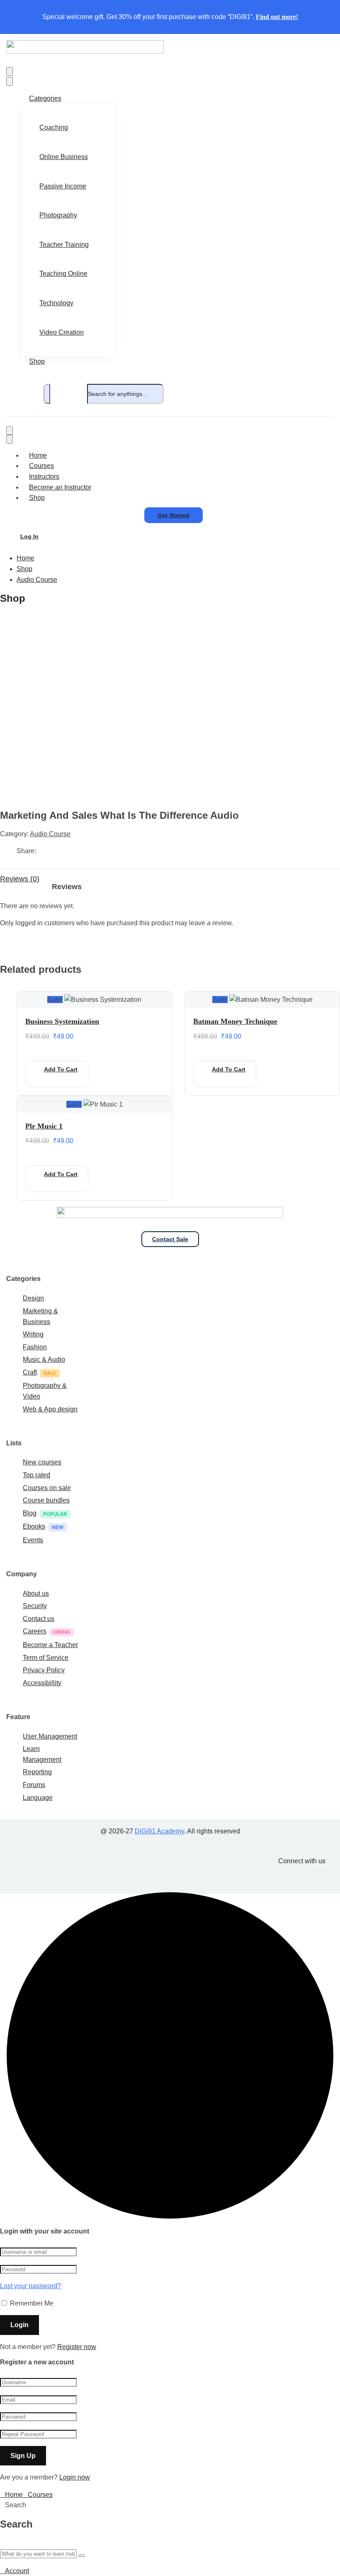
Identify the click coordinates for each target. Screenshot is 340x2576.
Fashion (35, 1347)
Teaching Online (63, 274)
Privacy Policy (44, 1670)
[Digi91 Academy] (85, 52)
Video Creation (62, 332)
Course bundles (46, 1500)
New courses (42, 1462)
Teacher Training (64, 245)
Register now (77, 2347)
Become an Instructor (60, 487)
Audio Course (37, 580)
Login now (75, 2477)
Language (38, 1798)
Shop (37, 361)
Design (33, 1298)
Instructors (44, 476)
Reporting (37, 1772)
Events (33, 1540)
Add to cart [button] (61, 1069)
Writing (33, 1334)
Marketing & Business (40, 1316)
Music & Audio (44, 1359)
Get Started (174, 515)
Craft (30, 1372)
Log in (29, 536)
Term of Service (46, 1658)
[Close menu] (10, 81)
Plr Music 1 (44, 1126)
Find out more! (277, 17)
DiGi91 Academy (159, 1831)
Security (35, 1606)
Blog (30, 1513)
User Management (50, 1736)
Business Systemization (62, 1021)
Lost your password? (30, 2286)
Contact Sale (170, 1239)
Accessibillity (42, 1683)
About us (36, 1593)
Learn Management (42, 1754)
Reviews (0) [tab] (20, 879)
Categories (45, 98)
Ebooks (34, 1526)
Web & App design (50, 1409)
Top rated (36, 1475)
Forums (34, 1785)
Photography (58, 215)
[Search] (47, 394)
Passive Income (63, 186)
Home (38, 455)
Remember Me (31, 2303)
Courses (41, 466)
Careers (35, 1631)
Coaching (54, 127)
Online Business (64, 157)
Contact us (39, 1619)
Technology (56, 303)
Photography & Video (45, 1391)
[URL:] (93, 798)
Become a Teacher (50, 1645)
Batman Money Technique (235, 1021)
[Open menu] (10, 71)
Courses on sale (47, 1488)
